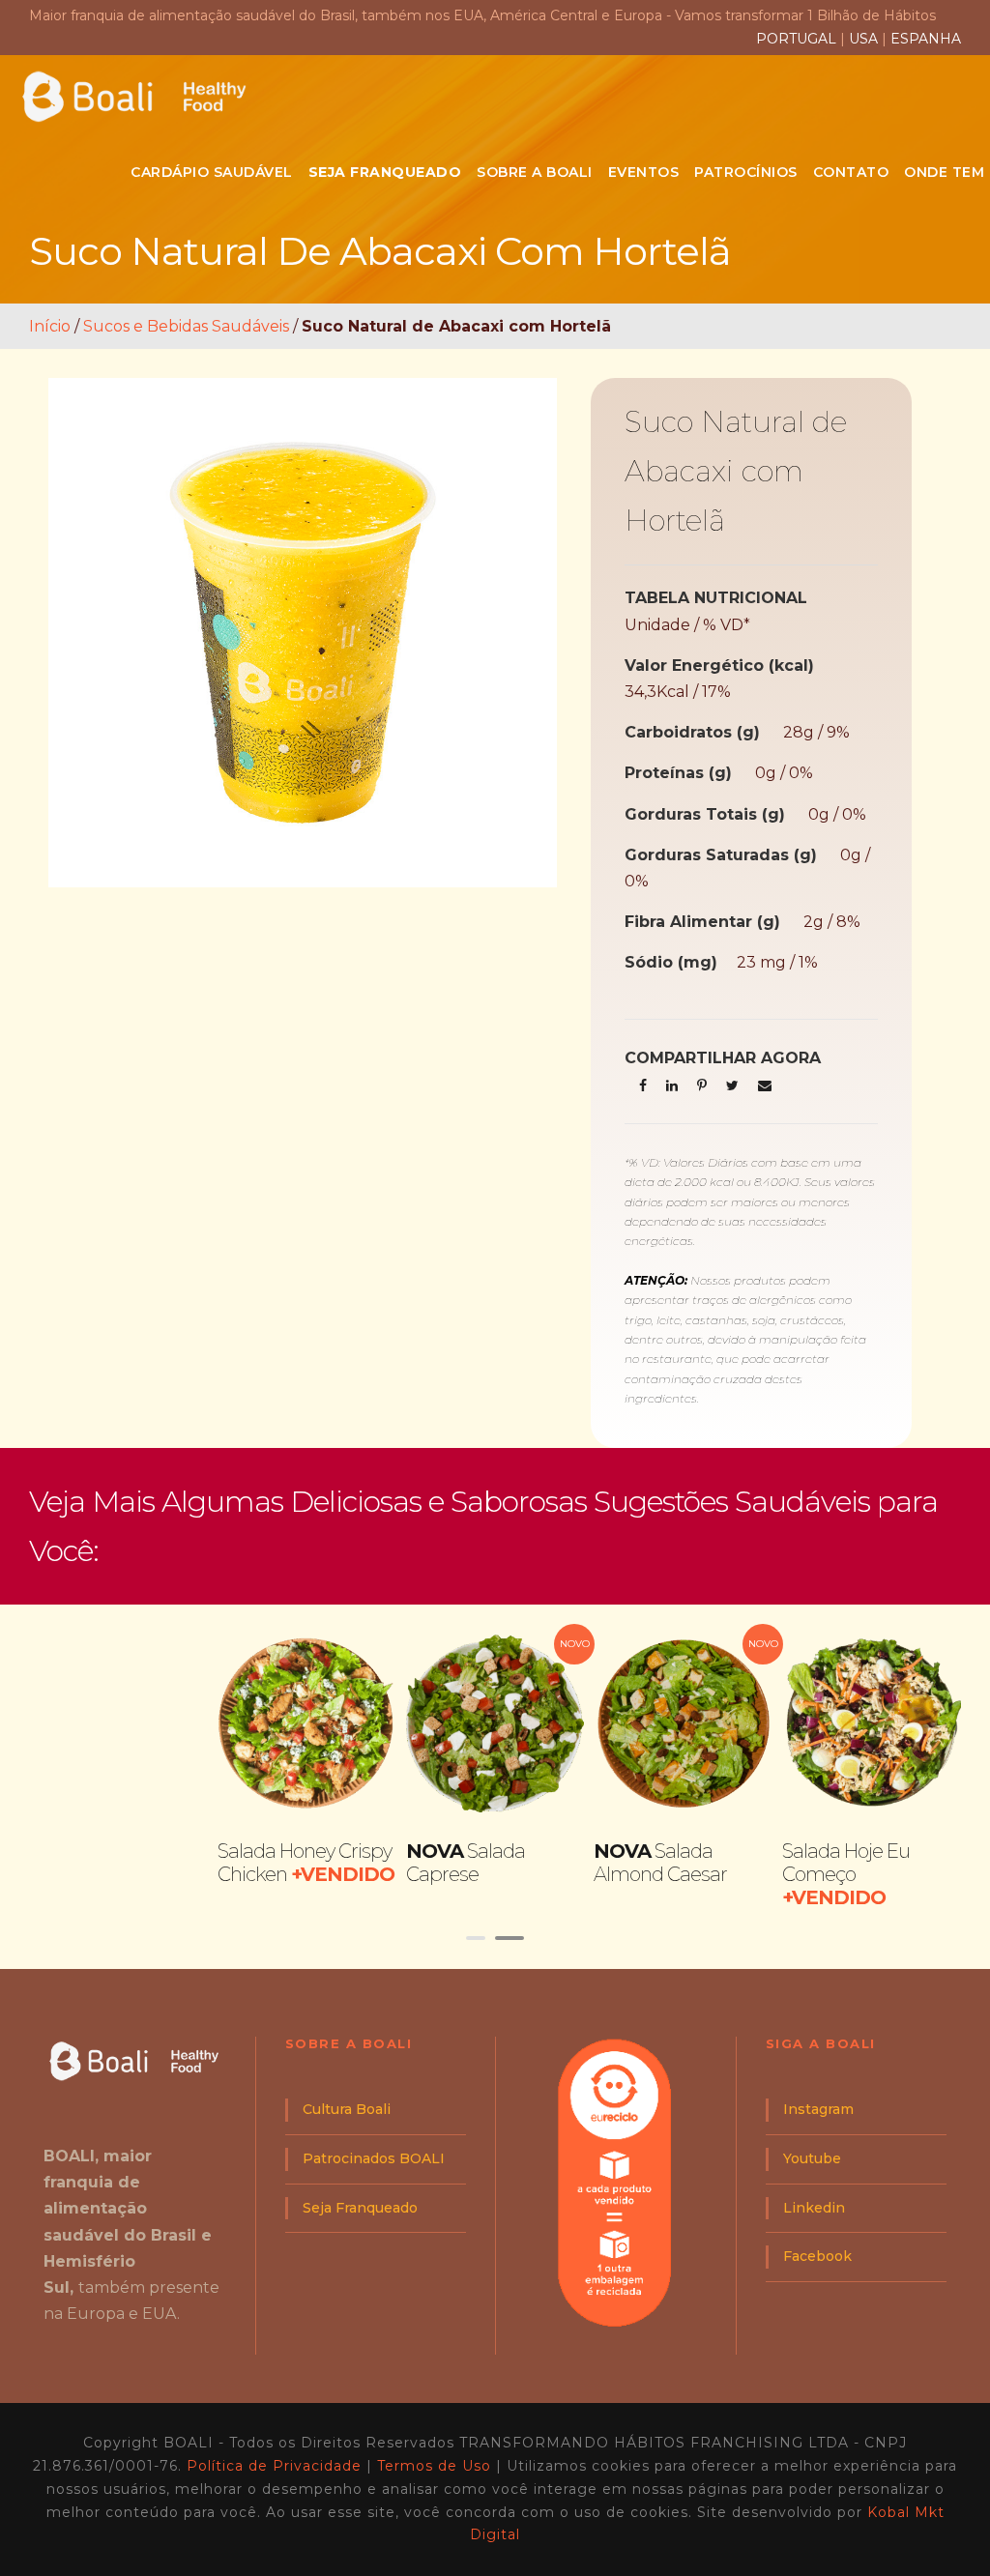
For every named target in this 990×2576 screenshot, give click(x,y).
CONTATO (851, 172)
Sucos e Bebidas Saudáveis (186, 326)
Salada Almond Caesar (660, 1863)
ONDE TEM (944, 172)
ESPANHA (926, 39)
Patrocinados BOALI (374, 2158)
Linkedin (814, 2208)
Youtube (812, 2158)
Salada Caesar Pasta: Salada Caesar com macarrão (118, 1874)
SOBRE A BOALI (535, 172)
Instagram (818, 2109)
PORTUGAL (798, 39)
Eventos (644, 172)
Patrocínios (746, 172)
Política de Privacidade (274, 2466)
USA (863, 39)
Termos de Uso (434, 2466)
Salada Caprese (466, 1863)
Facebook (817, 2256)
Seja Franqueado (360, 2208)
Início (50, 326)
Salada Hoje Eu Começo (846, 1874)
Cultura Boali (347, 2109)
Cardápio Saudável (212, 172)
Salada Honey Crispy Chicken (306, 1863)
